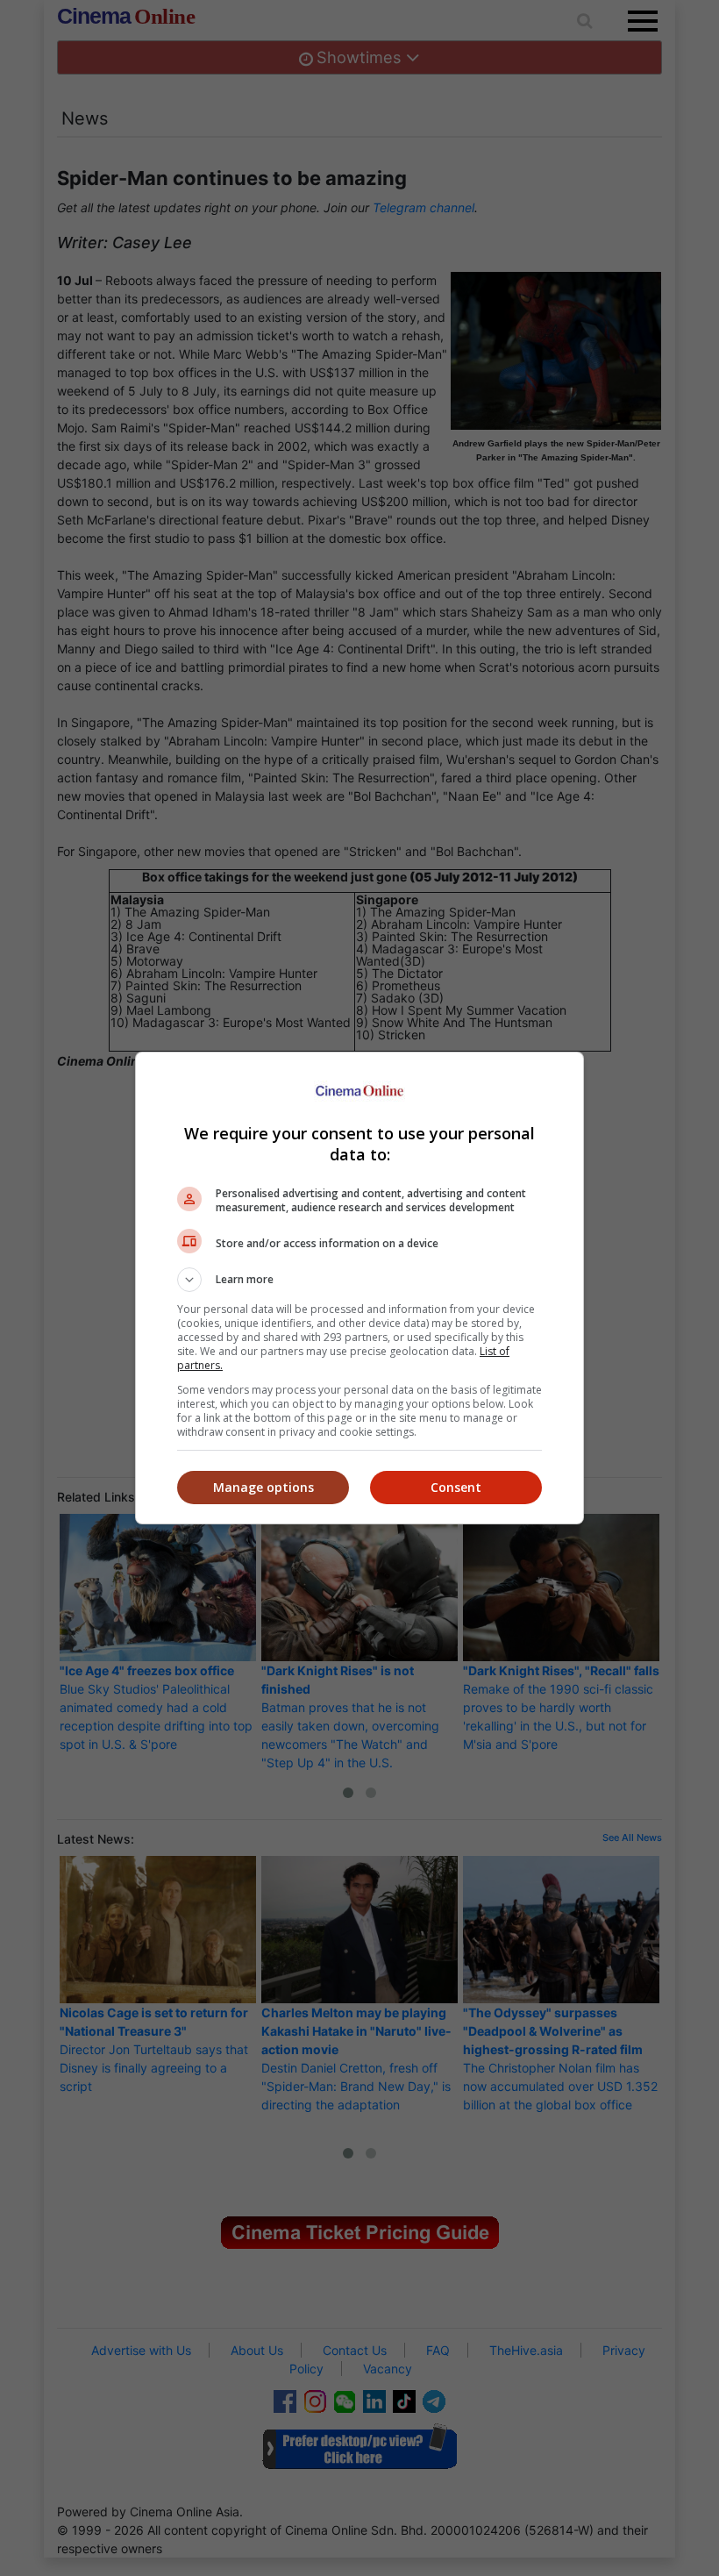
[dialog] (359, 1288)
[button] (359, 1280)
